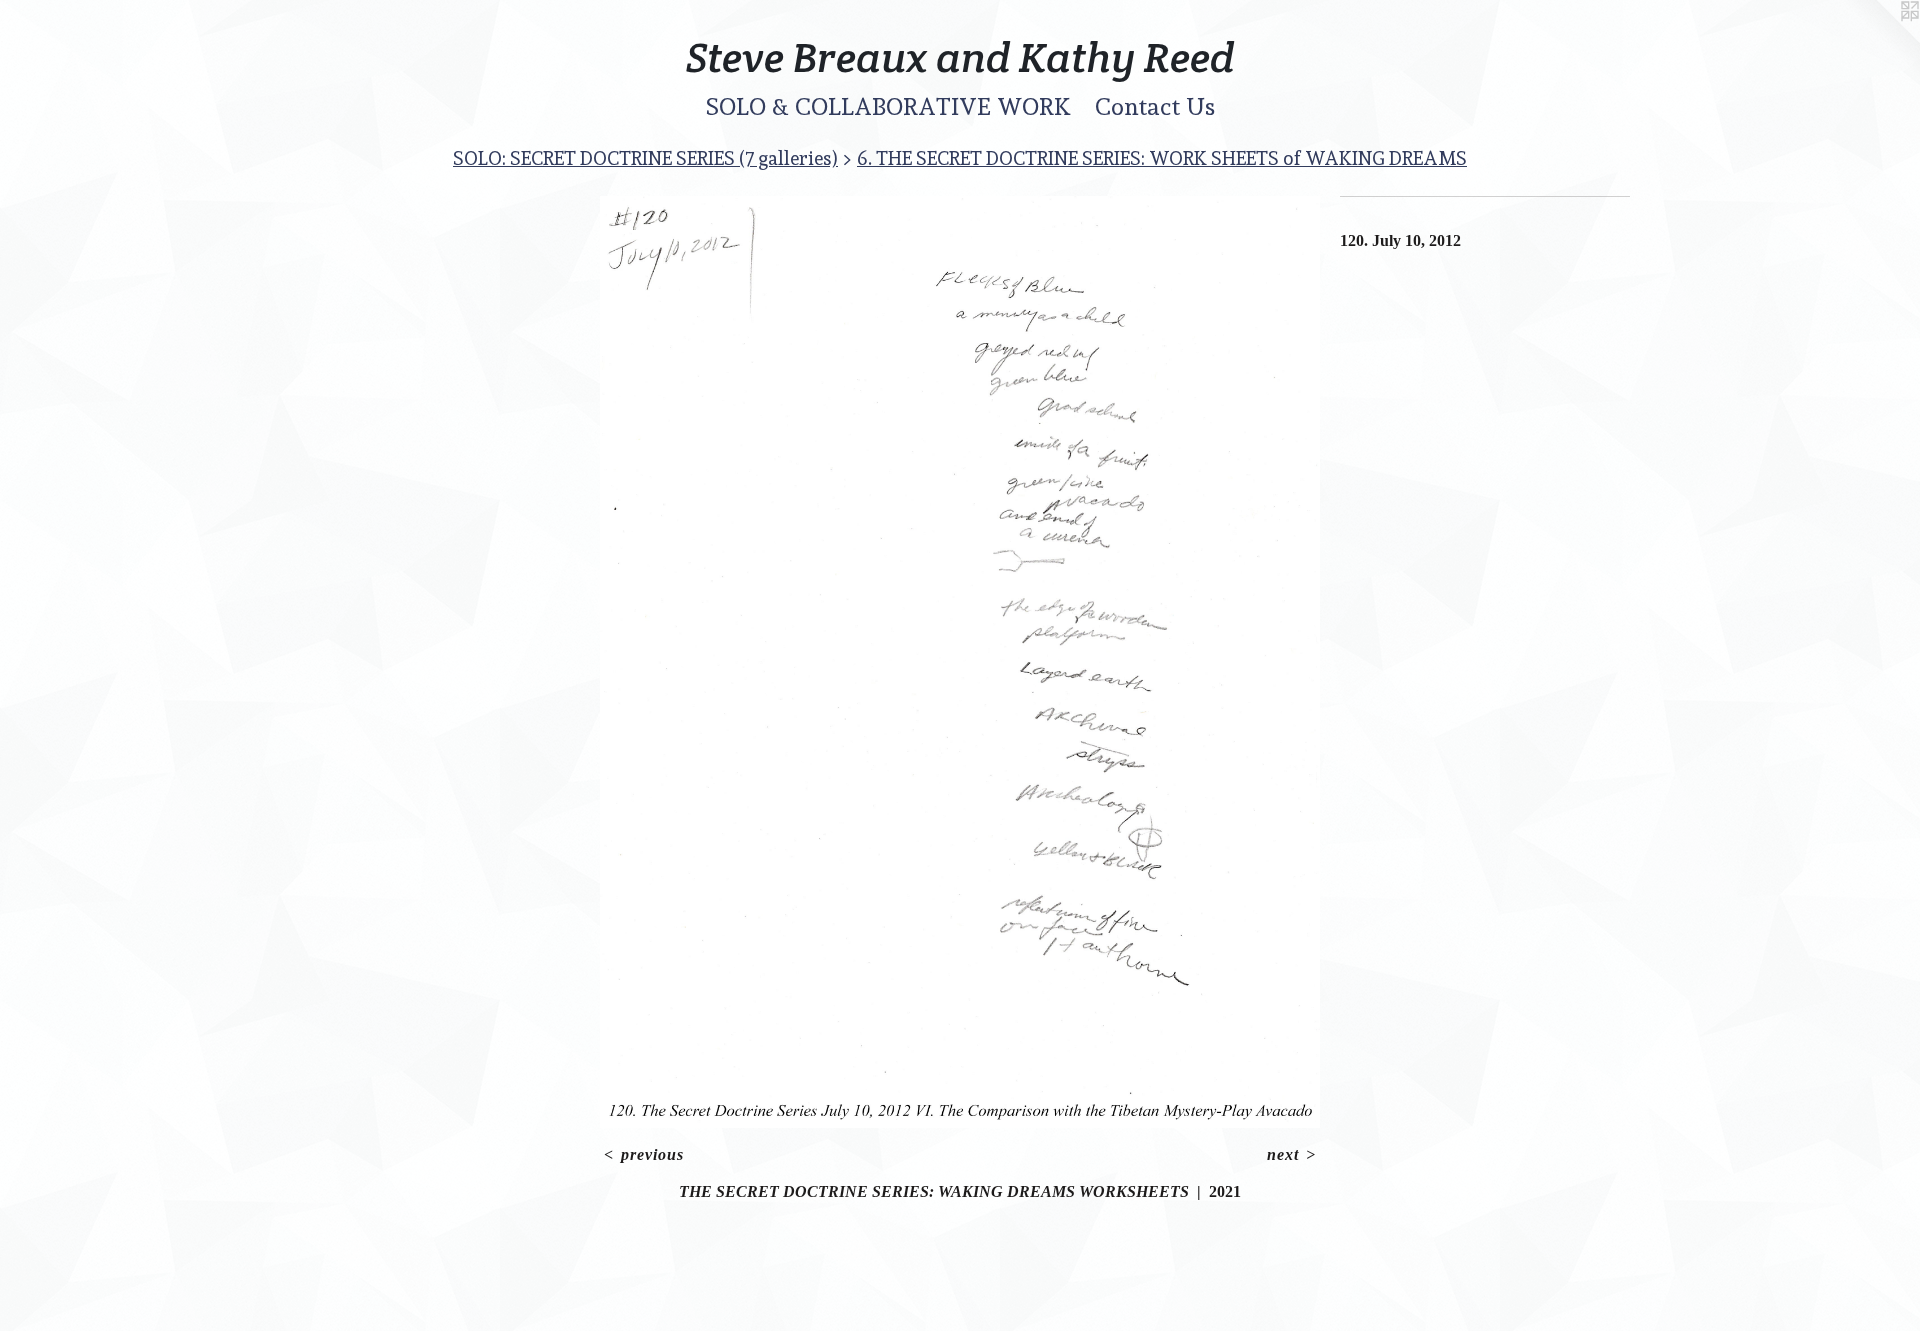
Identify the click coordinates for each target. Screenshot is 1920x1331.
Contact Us (1155, 106)
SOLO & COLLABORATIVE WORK (888, 106)
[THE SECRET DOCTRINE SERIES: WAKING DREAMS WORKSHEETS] (960, 662)
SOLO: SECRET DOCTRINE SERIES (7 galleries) (645, 158)
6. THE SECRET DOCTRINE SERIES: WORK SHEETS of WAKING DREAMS (1162, 158)
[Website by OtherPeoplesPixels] (1880, 40)
